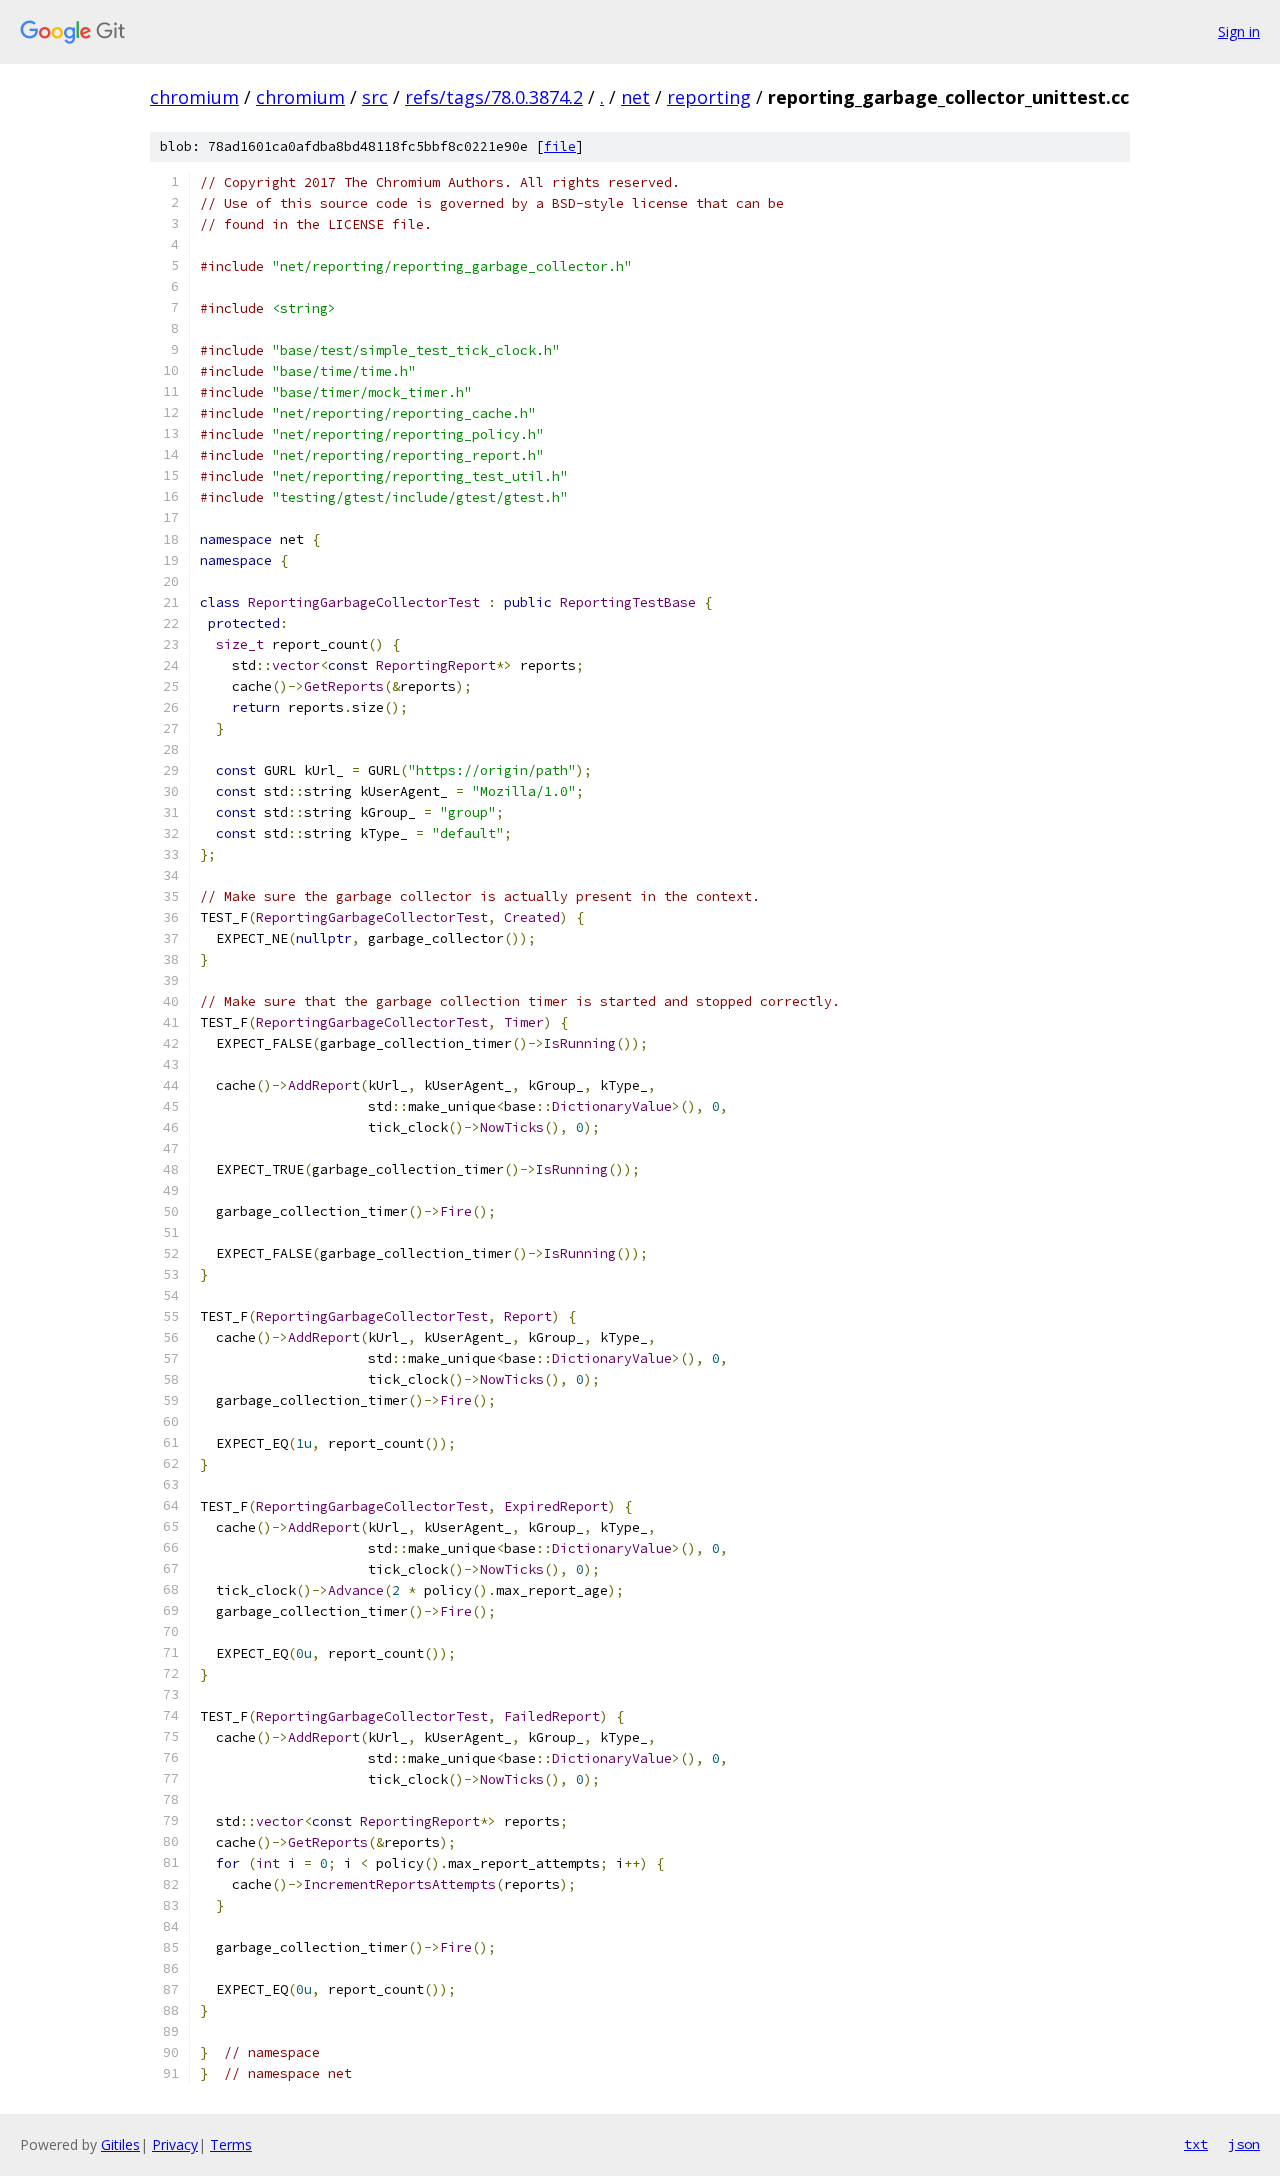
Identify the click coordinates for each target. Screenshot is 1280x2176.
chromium (194, 97)
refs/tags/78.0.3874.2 (494, 97)
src (375, 97)
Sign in (1239, 31)
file (560, 146)
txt (1196, 2144)
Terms (231, 2144)
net (635, 97)
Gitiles (120, 2144)
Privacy (175, 2144)
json (1244, 2144)
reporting (709, 97)
